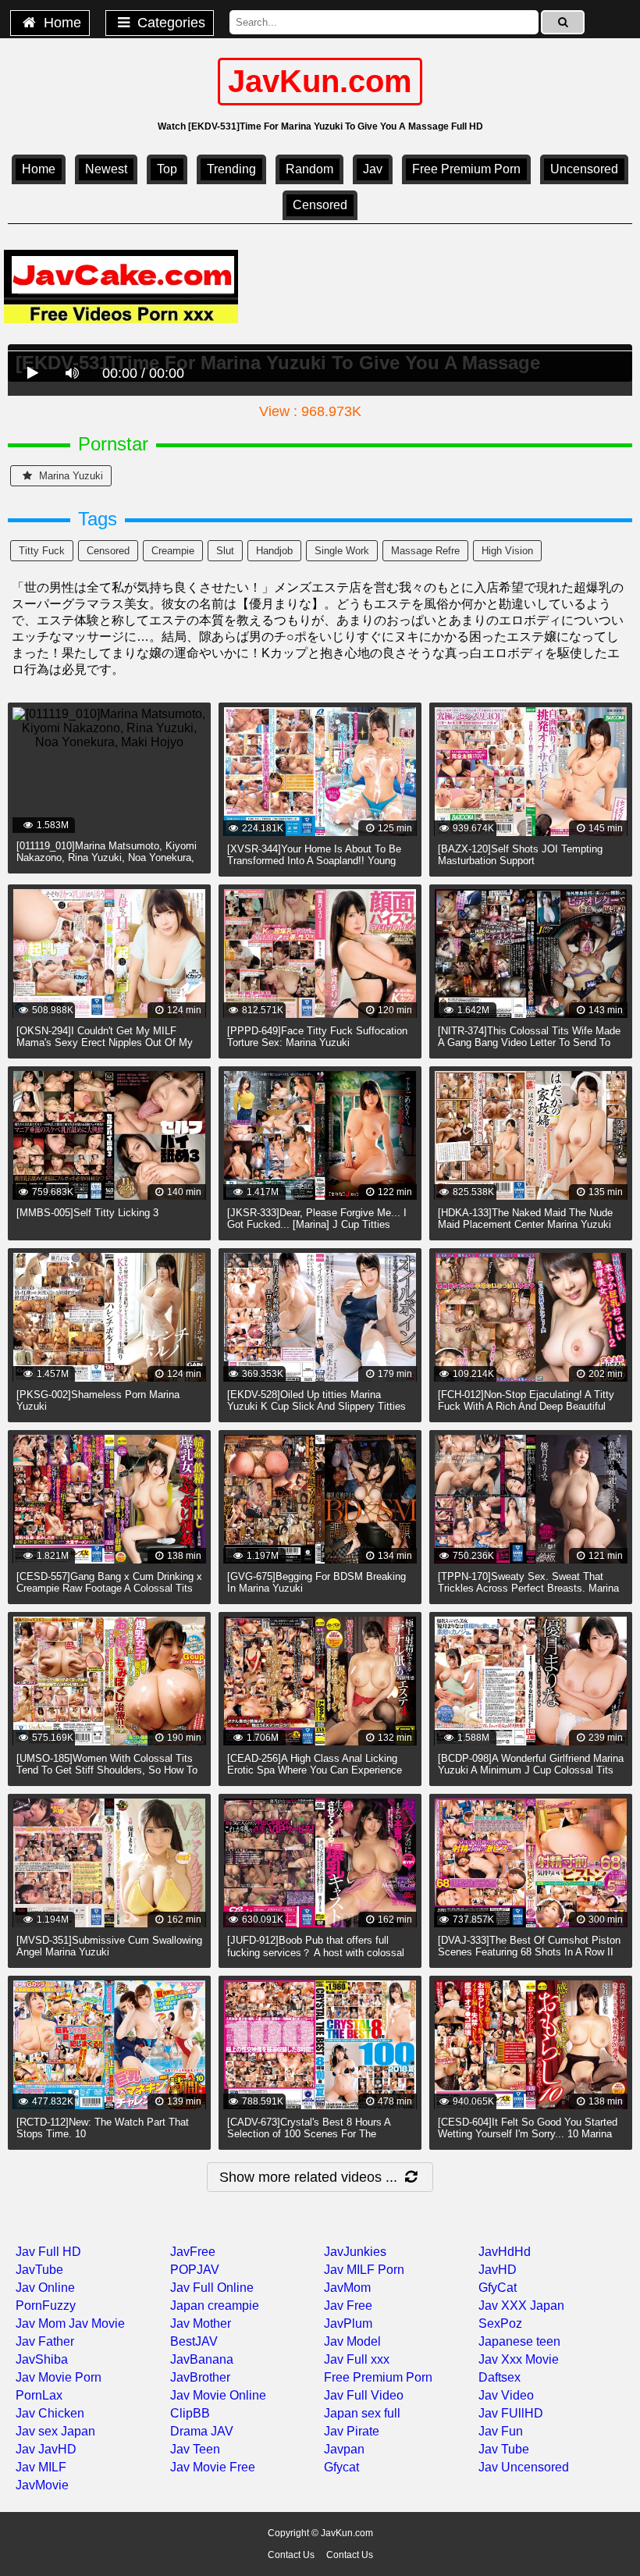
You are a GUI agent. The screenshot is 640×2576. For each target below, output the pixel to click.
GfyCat (498, 2288)
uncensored (584, 169)
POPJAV (195, 2270)
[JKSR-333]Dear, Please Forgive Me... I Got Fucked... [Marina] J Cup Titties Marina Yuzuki (317, 1224)
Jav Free (348, 2306)
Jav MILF (41, 2467)
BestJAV (194, 2341)
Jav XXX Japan (521, 2306)
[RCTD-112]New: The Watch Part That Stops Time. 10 (103, 2128)
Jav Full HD (48, 2252)
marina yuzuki (69, 476)
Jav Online (45, 2288)
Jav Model (352, 2341)
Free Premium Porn (466, 169)
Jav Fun (501, 2431)
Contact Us (291, 2555)
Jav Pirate (352, 2431)
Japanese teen (519, 2341)
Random (309, 169)
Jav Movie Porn (59, 2377)
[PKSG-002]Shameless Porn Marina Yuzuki (98, 1400)
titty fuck (42, 551)
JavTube (39, 2270)
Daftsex (500, 2377)
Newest (106, 169)
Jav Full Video (364, 2395)
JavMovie (42, 2485)
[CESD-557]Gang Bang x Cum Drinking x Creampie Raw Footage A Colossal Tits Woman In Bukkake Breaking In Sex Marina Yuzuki (109, 1594)
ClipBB (190, 2413)
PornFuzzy (46, 2306)
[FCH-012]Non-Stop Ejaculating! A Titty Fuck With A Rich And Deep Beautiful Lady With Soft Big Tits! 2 (526, 1406)
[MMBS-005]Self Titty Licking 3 (87, 1213)
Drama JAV (202, 2431)
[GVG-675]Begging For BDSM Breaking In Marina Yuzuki (316, 1582)
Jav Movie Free (213, 2467)
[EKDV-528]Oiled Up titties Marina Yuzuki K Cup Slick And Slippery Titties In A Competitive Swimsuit (316, 1406)
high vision (507, 551)
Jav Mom (41, 2323)
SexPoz (500, 2323)
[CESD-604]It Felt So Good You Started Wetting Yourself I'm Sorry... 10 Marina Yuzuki (528, 2134)
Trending (231, 169)
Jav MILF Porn (364, 2270)
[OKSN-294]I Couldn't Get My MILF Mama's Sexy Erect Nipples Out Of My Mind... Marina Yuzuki (105, 1042)
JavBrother (200, 2377)
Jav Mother (201, 2323)
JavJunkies (355, 2252)
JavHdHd (505, 2252)
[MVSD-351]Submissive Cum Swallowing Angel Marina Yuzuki (109, 1946)
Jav (373, 169)
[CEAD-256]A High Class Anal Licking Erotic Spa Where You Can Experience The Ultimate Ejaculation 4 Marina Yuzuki (315, 1776)
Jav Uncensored (524, 2467)
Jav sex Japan (55, 2431)
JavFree (193, 2252)
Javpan (344, 2449)
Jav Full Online (212, 2288)
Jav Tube (504, 2449)
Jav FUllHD (511, 2413)
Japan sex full (362, 2413)
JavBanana (202, 2359)
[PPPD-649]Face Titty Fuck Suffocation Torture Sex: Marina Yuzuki (317, 1037)
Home (60, 23)
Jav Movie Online (218, 2395)
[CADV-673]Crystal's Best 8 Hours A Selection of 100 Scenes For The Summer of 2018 (309, 2134)
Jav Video (506, 2395)
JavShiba (42, 2359)
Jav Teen (195, 2449)
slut (225, 551)
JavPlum (348, 2323)
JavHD (498, 2270)
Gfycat (341, 2467)
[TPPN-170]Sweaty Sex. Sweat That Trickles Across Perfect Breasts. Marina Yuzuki (528, 1588)
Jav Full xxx (357, 2359)
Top (167, 169)
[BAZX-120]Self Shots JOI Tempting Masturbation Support (520, 855)
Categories (169, 23)
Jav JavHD (46, 2449)
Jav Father (45, 2341)
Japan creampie (215, 2306)
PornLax (39, 2395)
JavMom (347, 2288)
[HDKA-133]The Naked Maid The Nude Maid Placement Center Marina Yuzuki (525, 1219)
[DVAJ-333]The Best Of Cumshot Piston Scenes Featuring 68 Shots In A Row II (529, 1946)
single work (342, 551)
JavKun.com (320, 81)
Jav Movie (97, 2323)
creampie (173, 551)
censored (320, 205)
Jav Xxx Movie (519, 2359)
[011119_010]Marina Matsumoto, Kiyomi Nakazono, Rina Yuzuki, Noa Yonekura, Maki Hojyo (107, 857)
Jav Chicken (50, 2413)
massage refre (425, 551)
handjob (274, 551)
